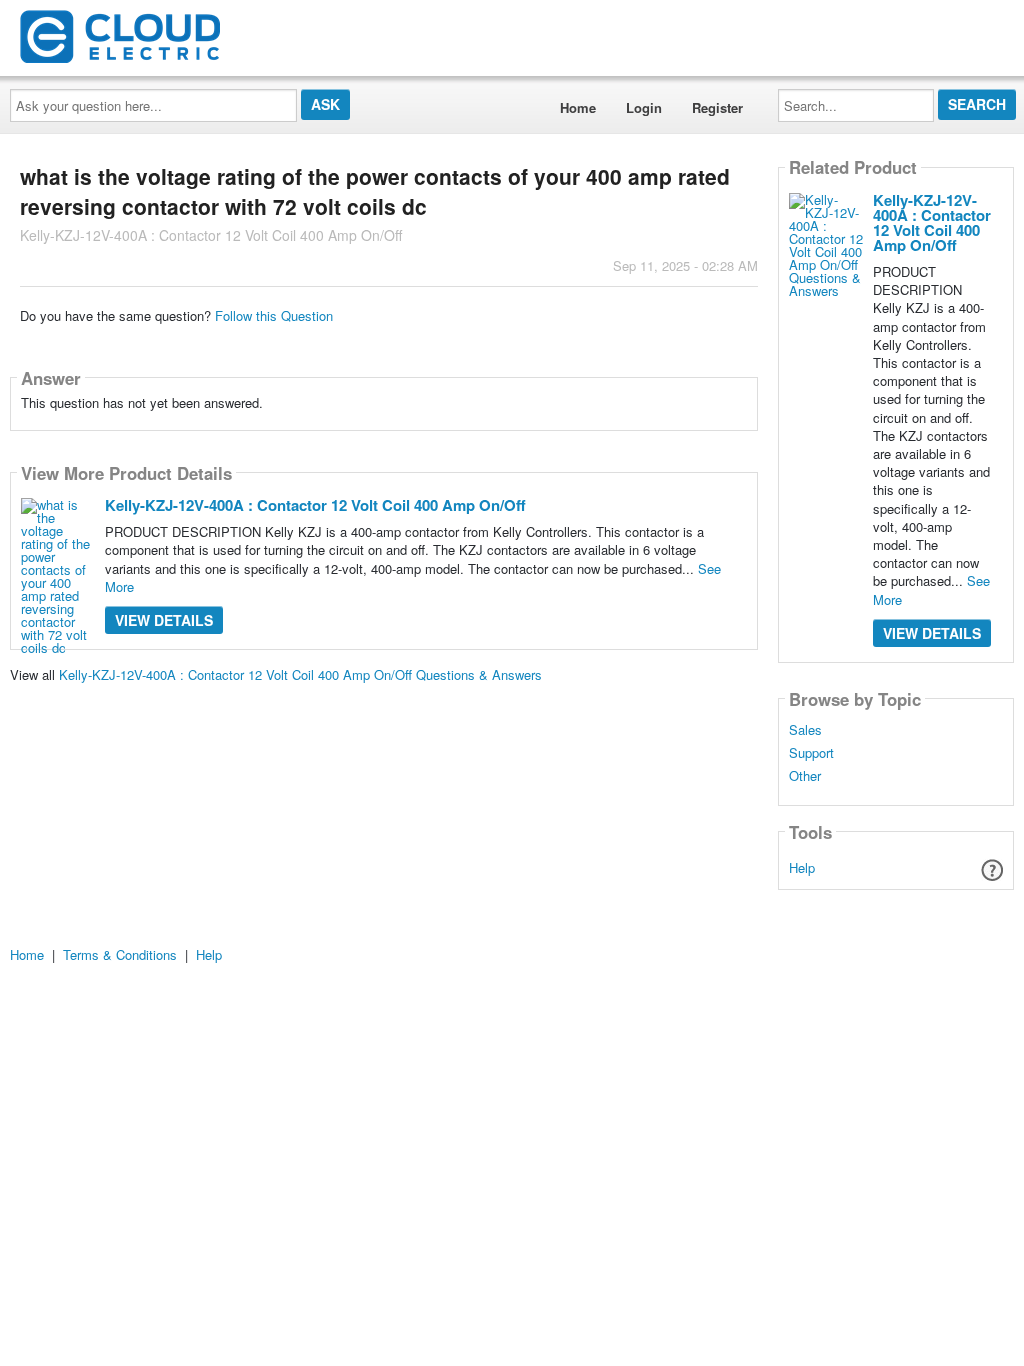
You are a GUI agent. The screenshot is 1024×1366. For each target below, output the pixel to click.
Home (578, 107)
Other (805, 776)
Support (811, 753)
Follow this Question (274, 315)
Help (802, 867)
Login (644, 107)
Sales (805, 730)
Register (717, 107)
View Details (164, 620)
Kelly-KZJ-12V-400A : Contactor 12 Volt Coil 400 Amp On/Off (315, 505)
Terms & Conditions (120, 954)
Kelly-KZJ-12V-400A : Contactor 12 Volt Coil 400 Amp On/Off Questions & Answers (300, 674)
